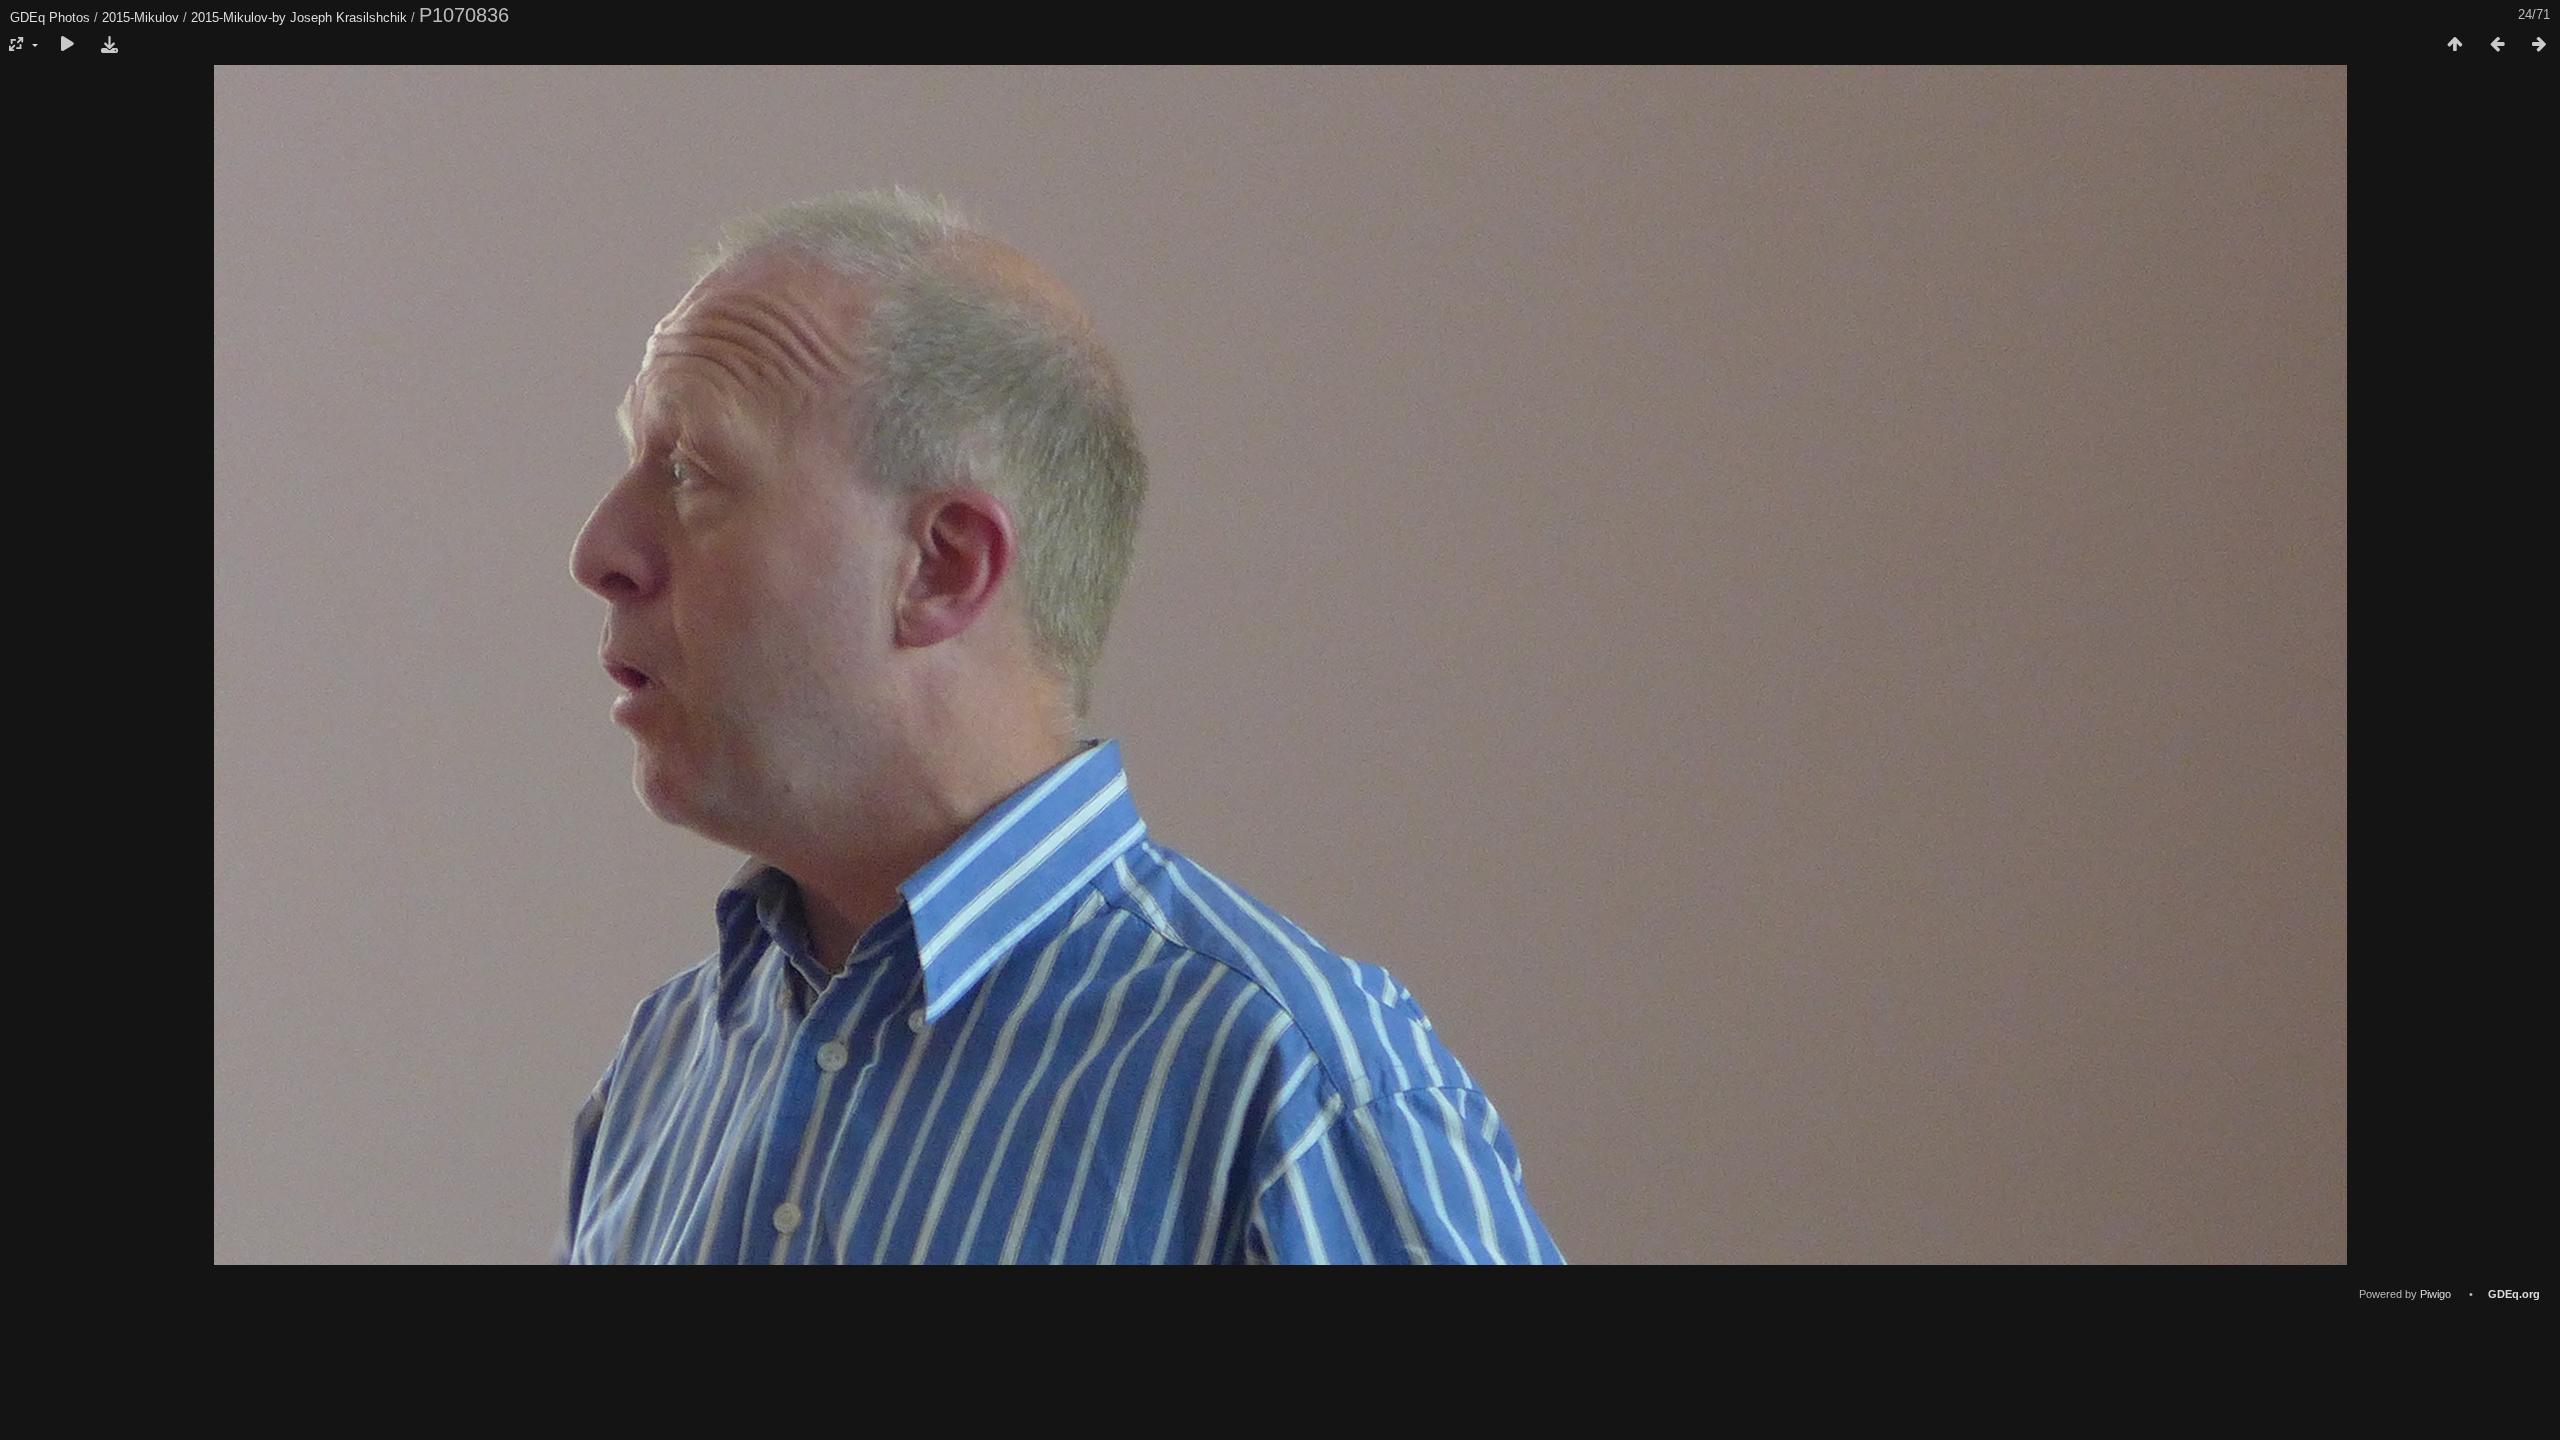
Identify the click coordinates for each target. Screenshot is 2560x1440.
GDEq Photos (50, 17)
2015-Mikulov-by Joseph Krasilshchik (299, 17)
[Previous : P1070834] (2497, 45)
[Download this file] (109, 45)
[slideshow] (67, 45)
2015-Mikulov (140, 17)
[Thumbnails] (2455, 45)
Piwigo (2435, 1294)
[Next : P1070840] (2539, 45)
